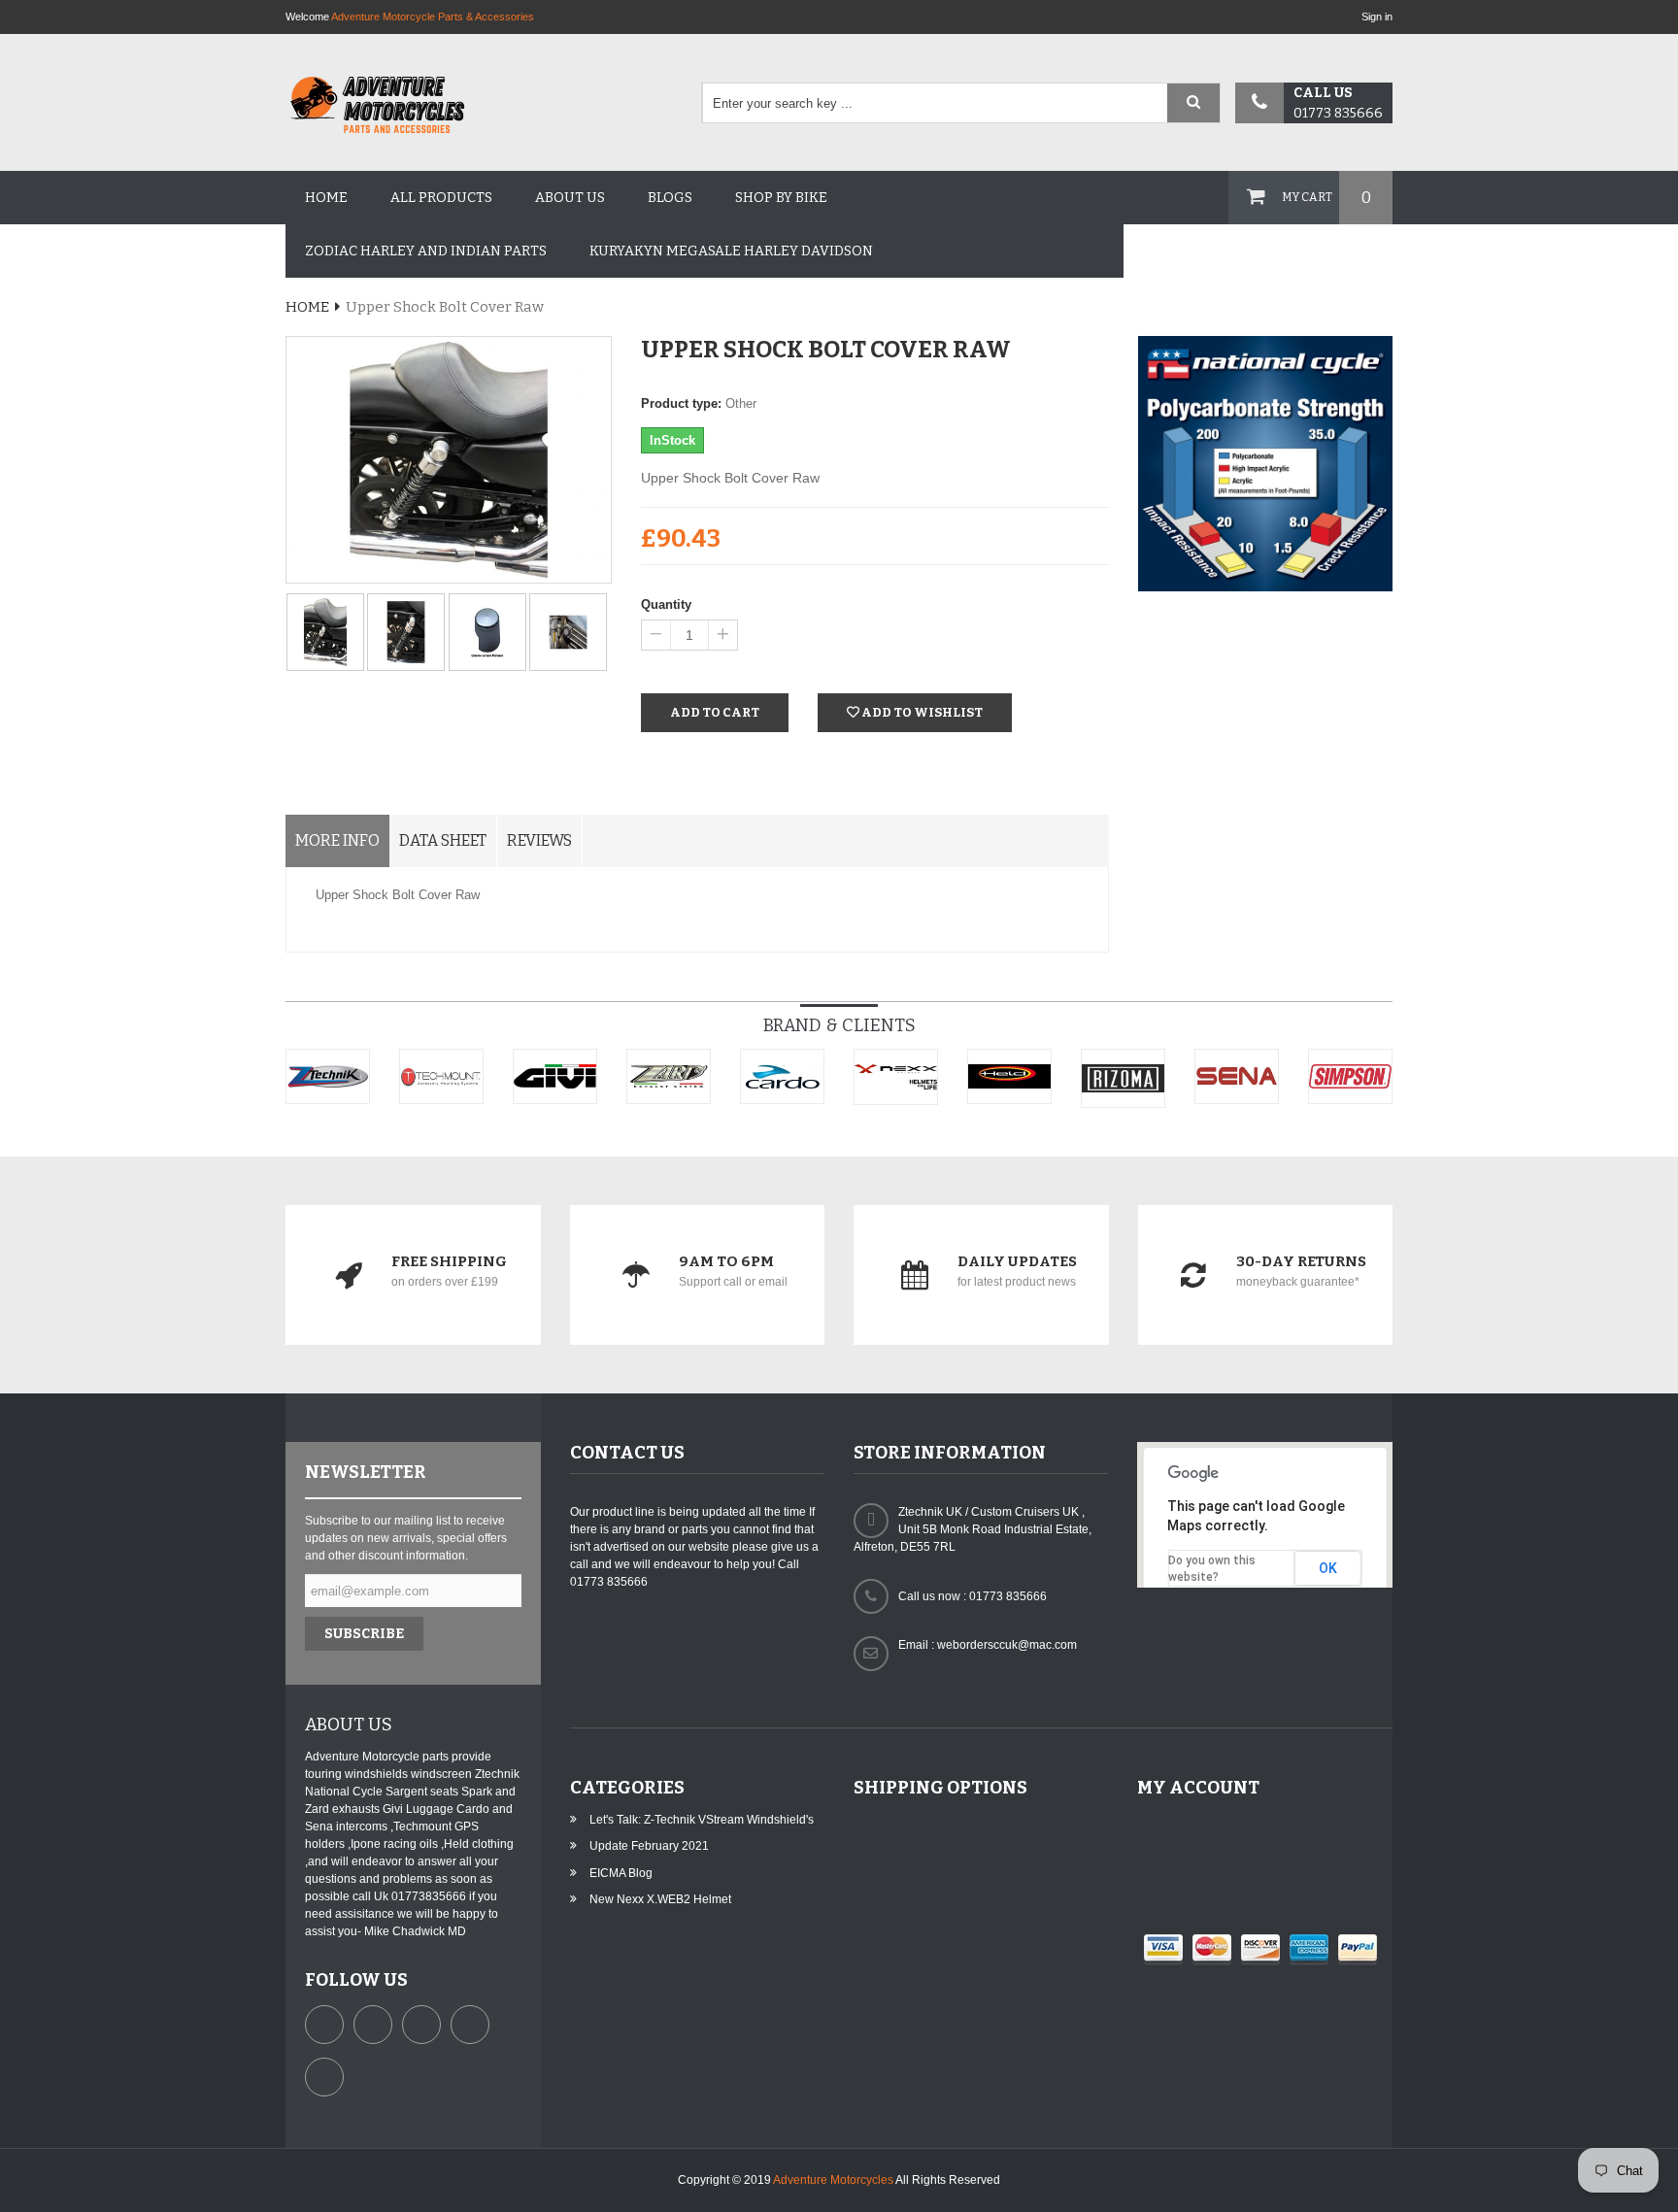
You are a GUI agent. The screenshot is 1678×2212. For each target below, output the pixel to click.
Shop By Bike (781, 198)
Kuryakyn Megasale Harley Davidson (731, 251)
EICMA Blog (621, 1873)
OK (1328, 1568)
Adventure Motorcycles (833, 2180)
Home (326, 198)
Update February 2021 (649, 1846)
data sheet (443, 840)
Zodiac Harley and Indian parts (426, 251)
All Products (441, 198)
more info (337, 840)
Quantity (666, 604)
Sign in (1377, 17)
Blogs (670, 198)
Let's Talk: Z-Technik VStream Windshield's (702, 1820)
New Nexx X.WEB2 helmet (660, 1899)
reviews (539, 840)
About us (570, 198)
